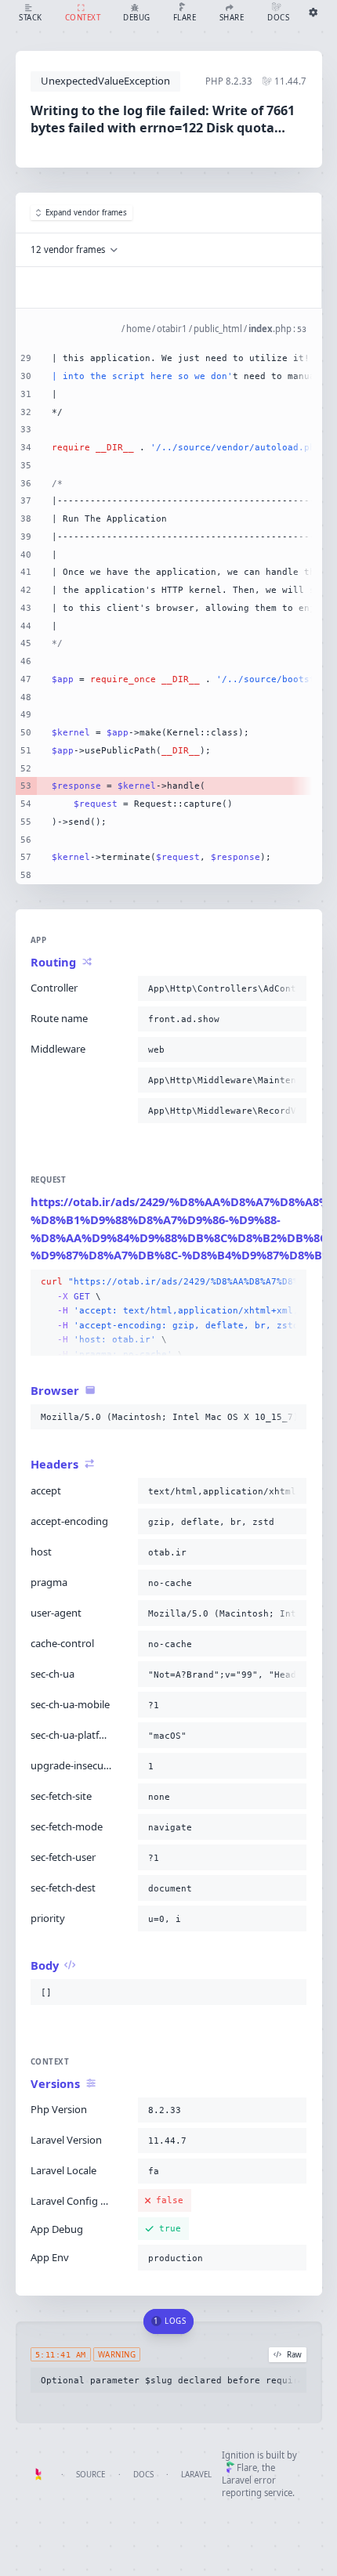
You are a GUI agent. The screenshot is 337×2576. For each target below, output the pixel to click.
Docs (143, 2475)
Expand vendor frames (86, 213)
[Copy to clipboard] (292, 988)
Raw (294, 2355)
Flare (247, 2468)
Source (91, 2475)
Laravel (196, 2475)
